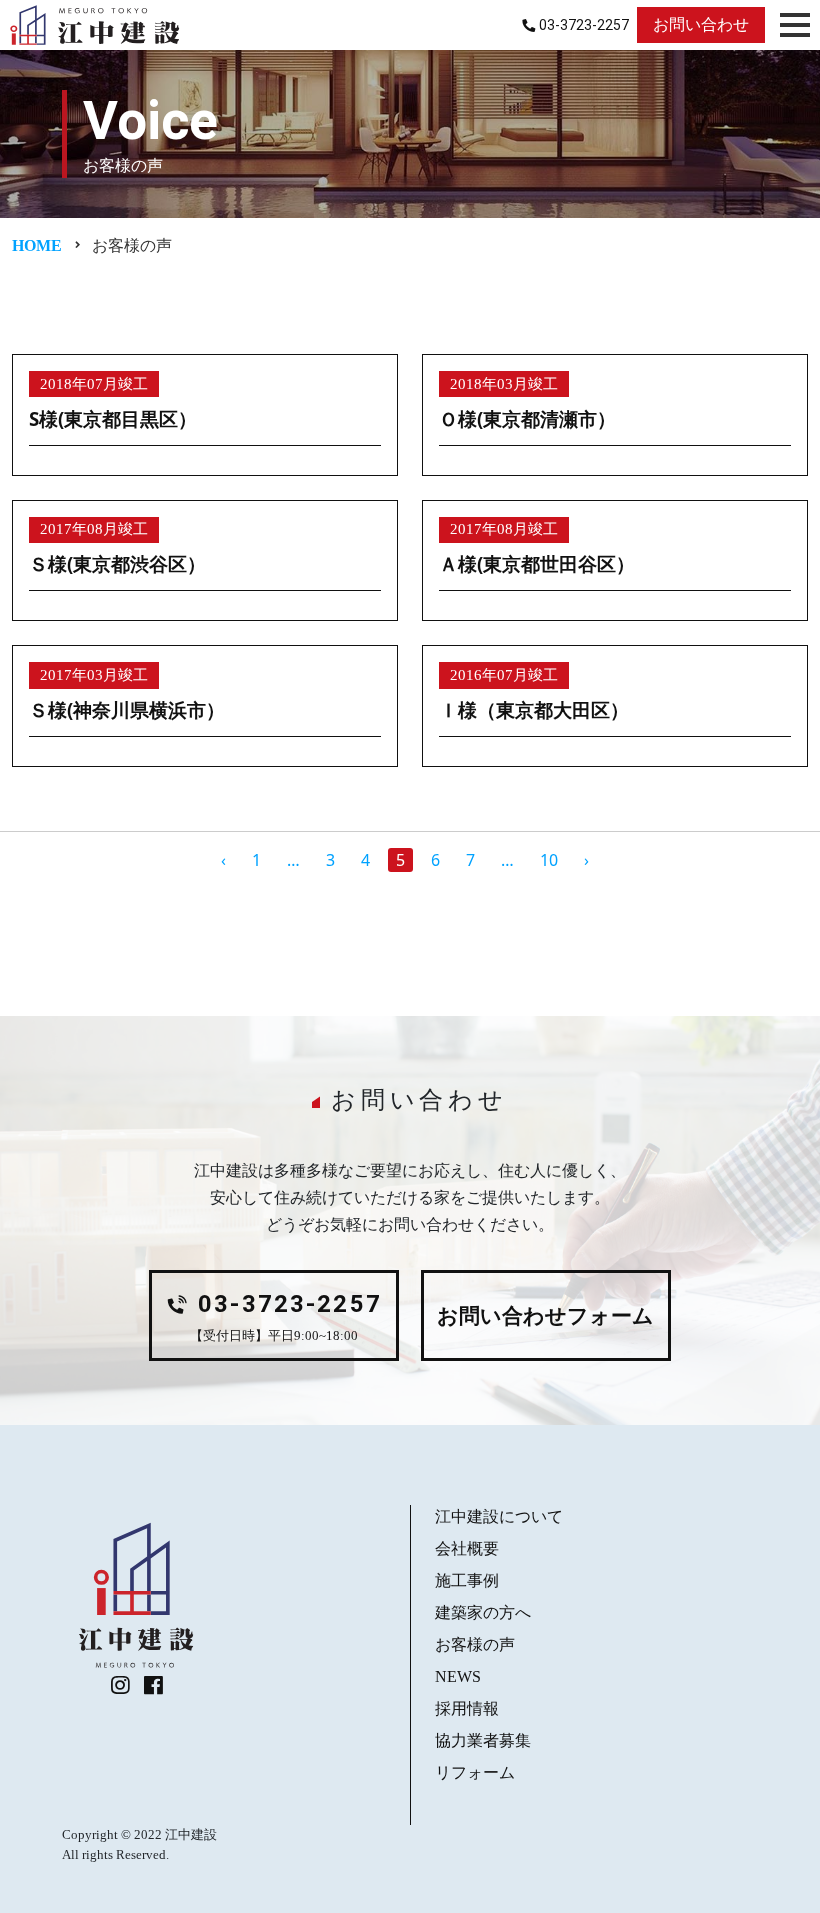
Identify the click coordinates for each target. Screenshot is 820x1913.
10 (549, 860)
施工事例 (467, 1580)
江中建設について (499, 1516)
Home (37, 245)
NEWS (458, 1676)
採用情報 (467, 1708)
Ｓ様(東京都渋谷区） (117, 563)
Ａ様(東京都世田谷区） (537, 563)
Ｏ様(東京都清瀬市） (527, 418)
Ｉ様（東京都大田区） (534, 709)
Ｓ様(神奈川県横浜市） (127, 709)
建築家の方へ (483, 1612)
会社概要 (467, 1548)
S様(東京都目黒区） (113, 418)
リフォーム (475, 1772)
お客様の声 (475, 1644)
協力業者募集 (483, 1740)
